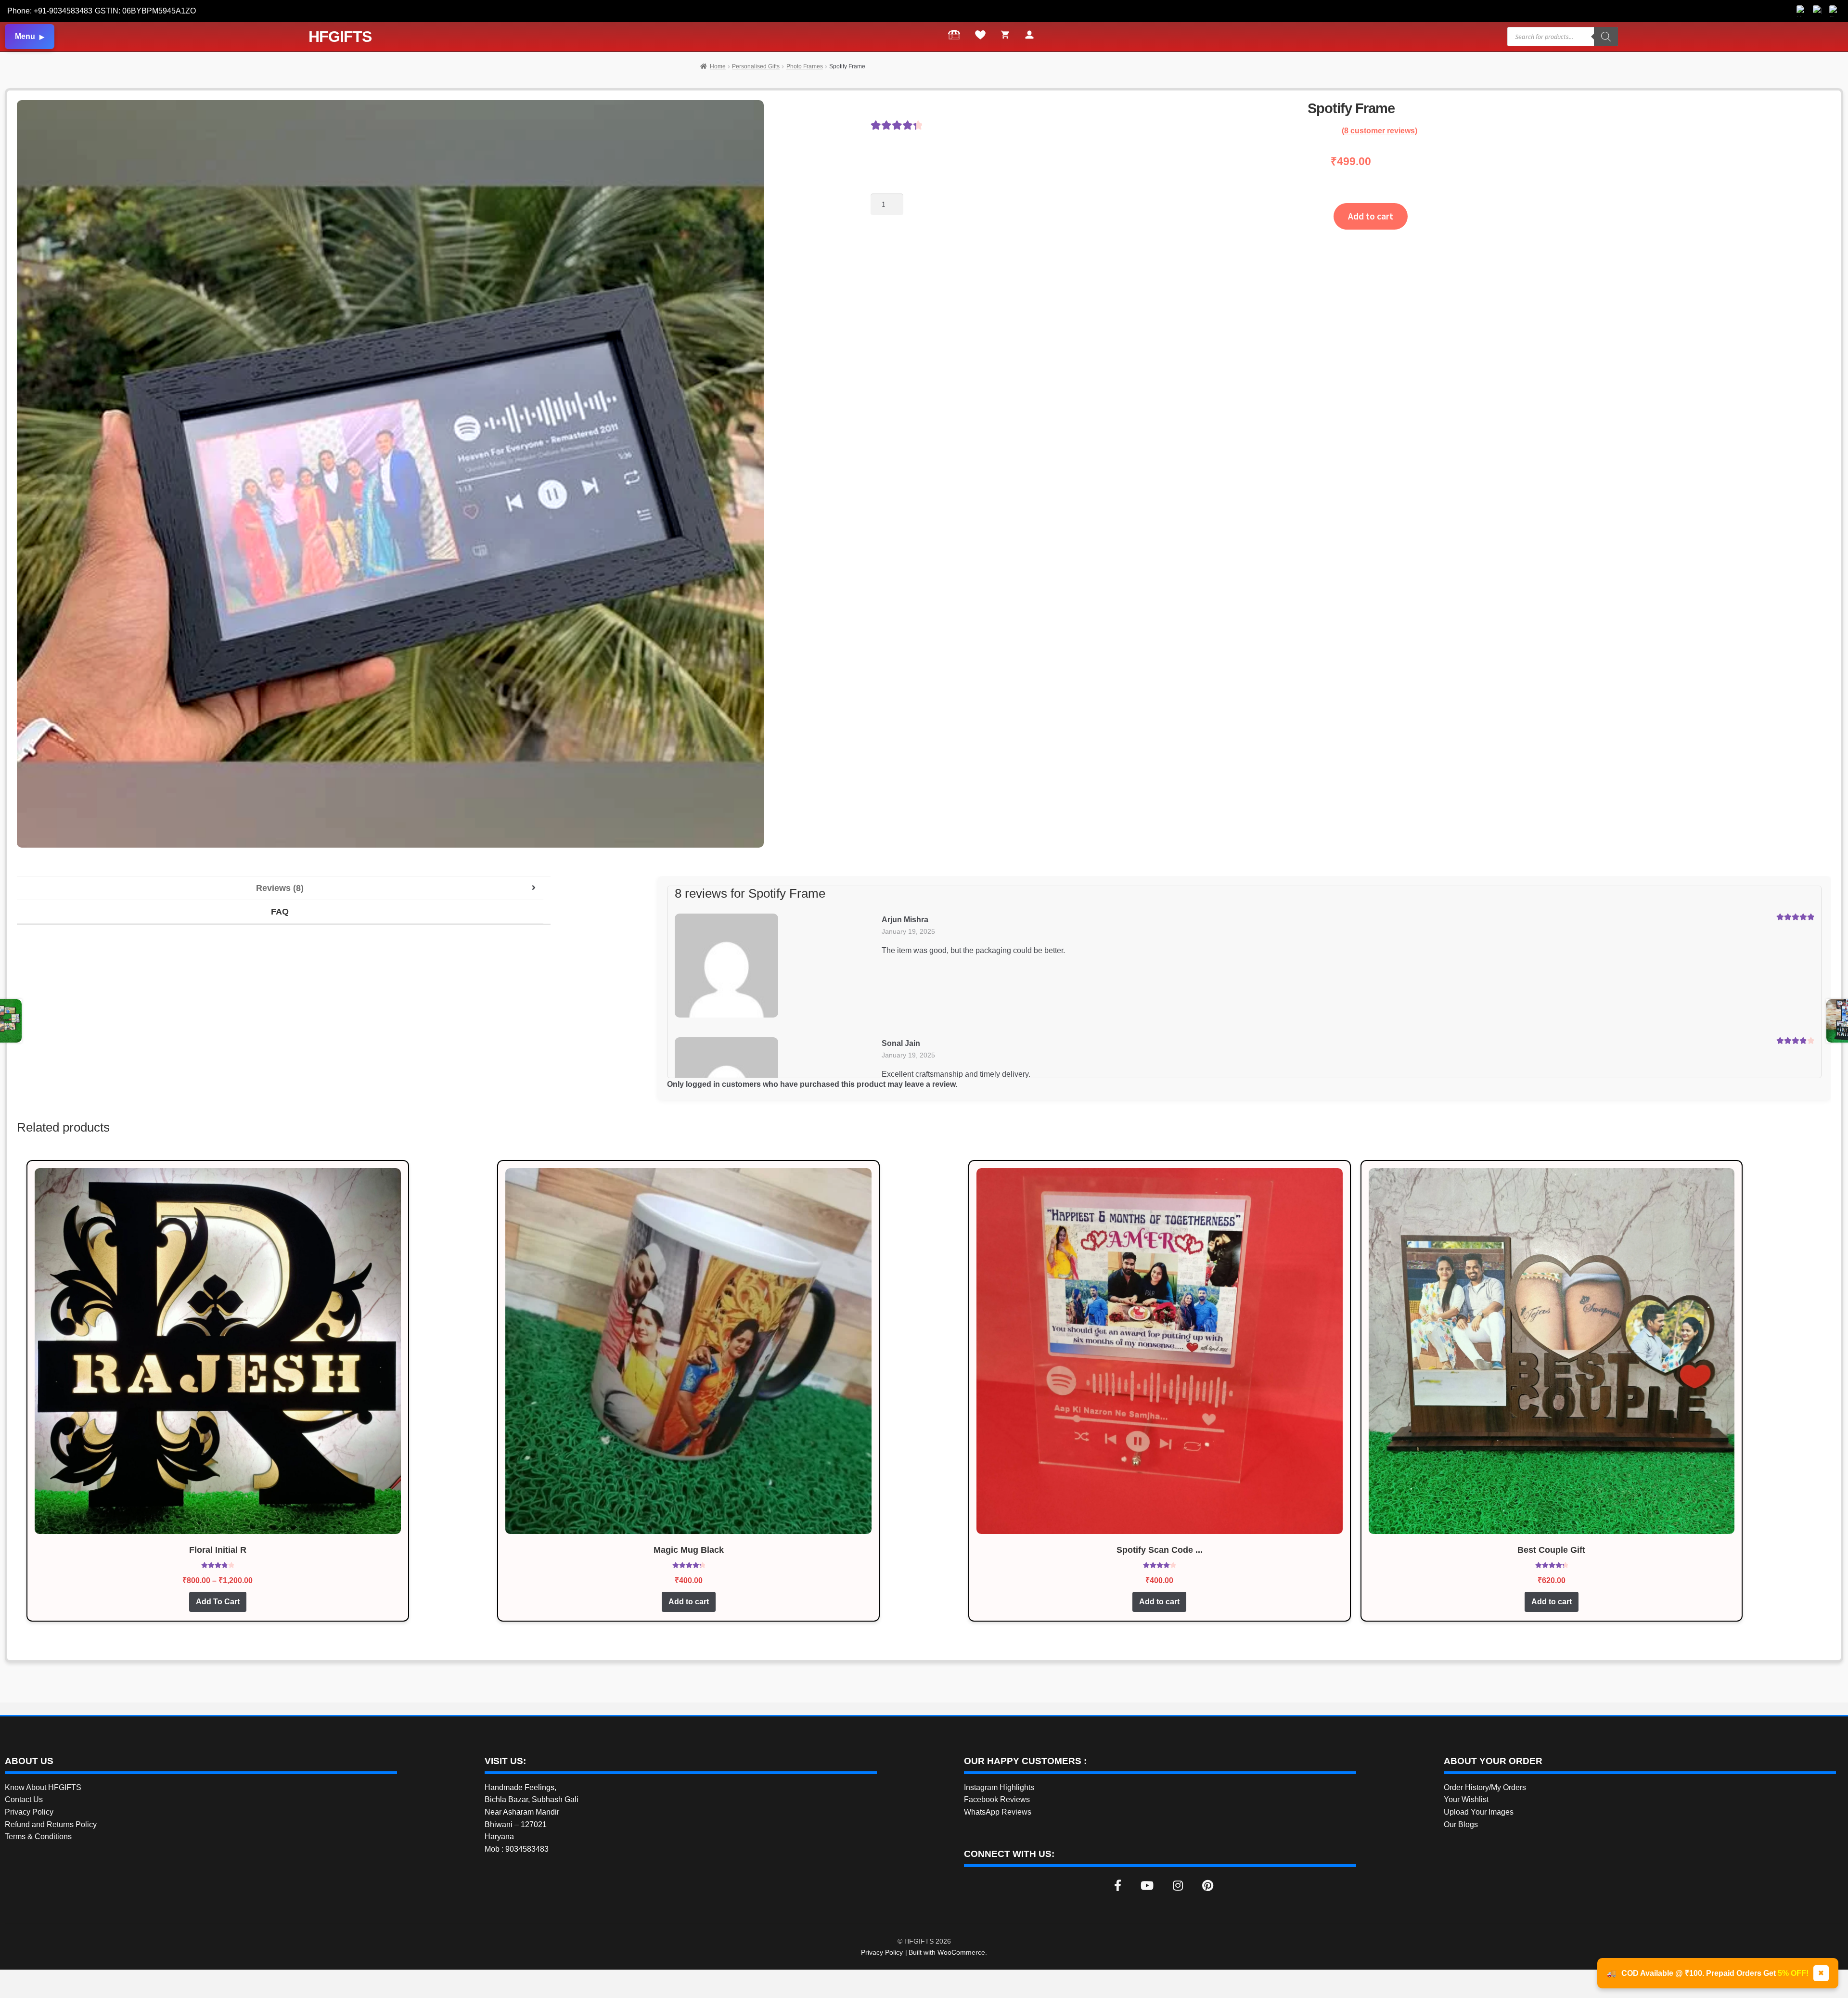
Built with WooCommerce (947, 1952)
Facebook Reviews (997, 1799)
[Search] (1606, 37)
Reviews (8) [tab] (280, 888)
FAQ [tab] (280, 912)
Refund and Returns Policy (51, 1824)
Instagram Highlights (999, 1787)
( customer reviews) (1380, 131)
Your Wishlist (1466, 1799)
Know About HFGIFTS (43, 1787)
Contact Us (24, 1799)
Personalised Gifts (756, 66)
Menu (25, 36)
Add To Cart (218, 1602)
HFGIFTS (340, 37)
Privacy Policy (29, 1812)
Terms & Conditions (38, 1837)
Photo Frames (805, 66)
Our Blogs (1461, 1824)
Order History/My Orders (1485, 1787)
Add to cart (1371, 216)
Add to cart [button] (689, 1602)
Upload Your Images (1479, 1812)
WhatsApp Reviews (998, 1812)
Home (718, 66)
